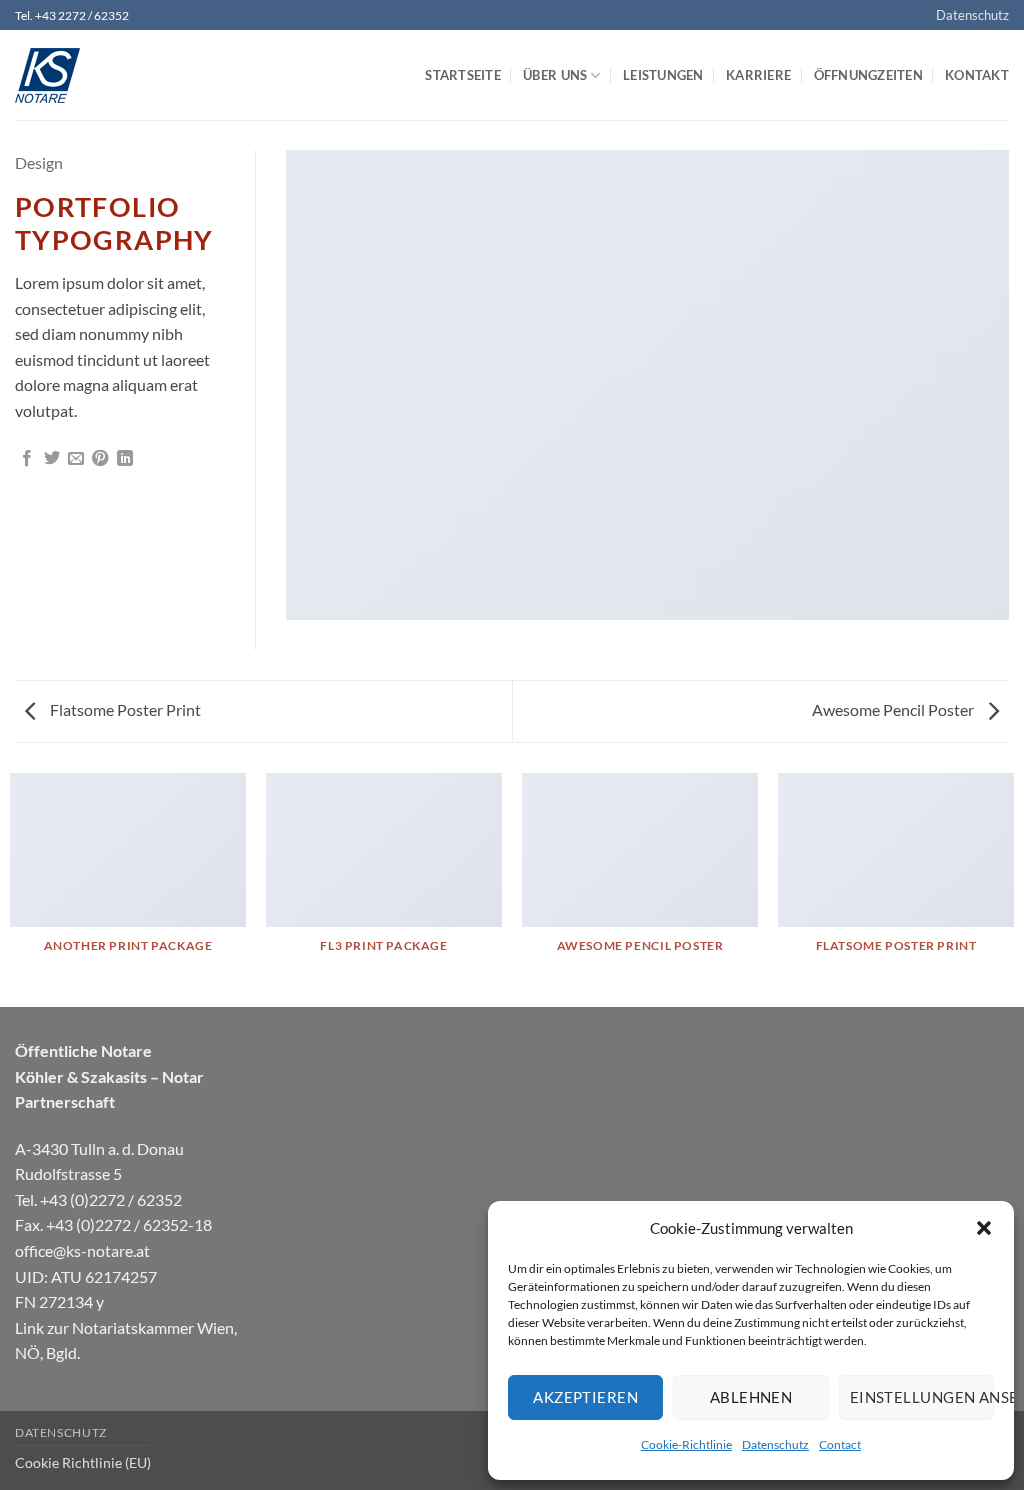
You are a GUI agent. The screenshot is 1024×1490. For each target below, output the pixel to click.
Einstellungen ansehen (922, 1397)
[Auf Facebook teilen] (27, 459)
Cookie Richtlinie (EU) (83, 1462)
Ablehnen (751, 1397)
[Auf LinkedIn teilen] (125, 459)
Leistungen (663, 75)
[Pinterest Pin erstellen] (100, 459)
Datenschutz (775, 1444)
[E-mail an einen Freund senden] (76, 459)
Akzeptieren (585, 1397)
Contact (840, 1444)
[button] (984, 1228)
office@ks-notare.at (82, 1250)
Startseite (463, 75)
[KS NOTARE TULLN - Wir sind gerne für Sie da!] (115, 75)
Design (39, 162)
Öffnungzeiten (868, 75)
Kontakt (977, 75)
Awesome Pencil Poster (894, 709)
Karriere (758, 75)
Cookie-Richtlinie (686, 1444)
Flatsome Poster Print (124, 709)
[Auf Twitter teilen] (52, 459)
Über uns (555, 75)
